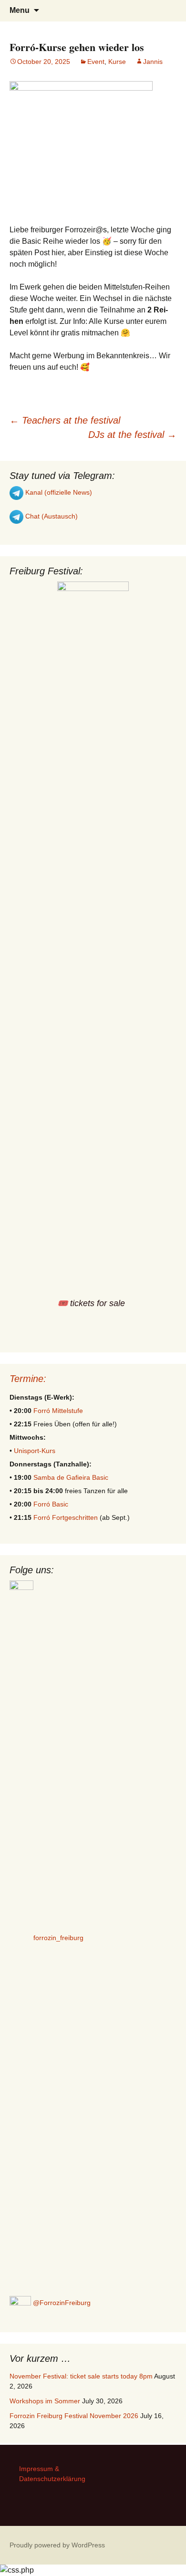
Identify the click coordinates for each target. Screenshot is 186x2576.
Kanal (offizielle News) (58, 492)
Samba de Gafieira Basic (71, 1477)
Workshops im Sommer (45, 2401)
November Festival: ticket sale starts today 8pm (81, 2376)
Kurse (117, 62)
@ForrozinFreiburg (61, 2303)
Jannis (153, 62)
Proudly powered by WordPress (57, 2545)
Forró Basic (51, 1504)
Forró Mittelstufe (58, 1411)
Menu (20, 10)
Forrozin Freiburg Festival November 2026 (74, 2416)
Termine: (28, 1379)
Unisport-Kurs (35, 1451)
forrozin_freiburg (58, 1937)
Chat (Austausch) (51, 516)
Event (96, 62)
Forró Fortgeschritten (66, 1517)
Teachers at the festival (65, 420)
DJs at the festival (132, 435)
